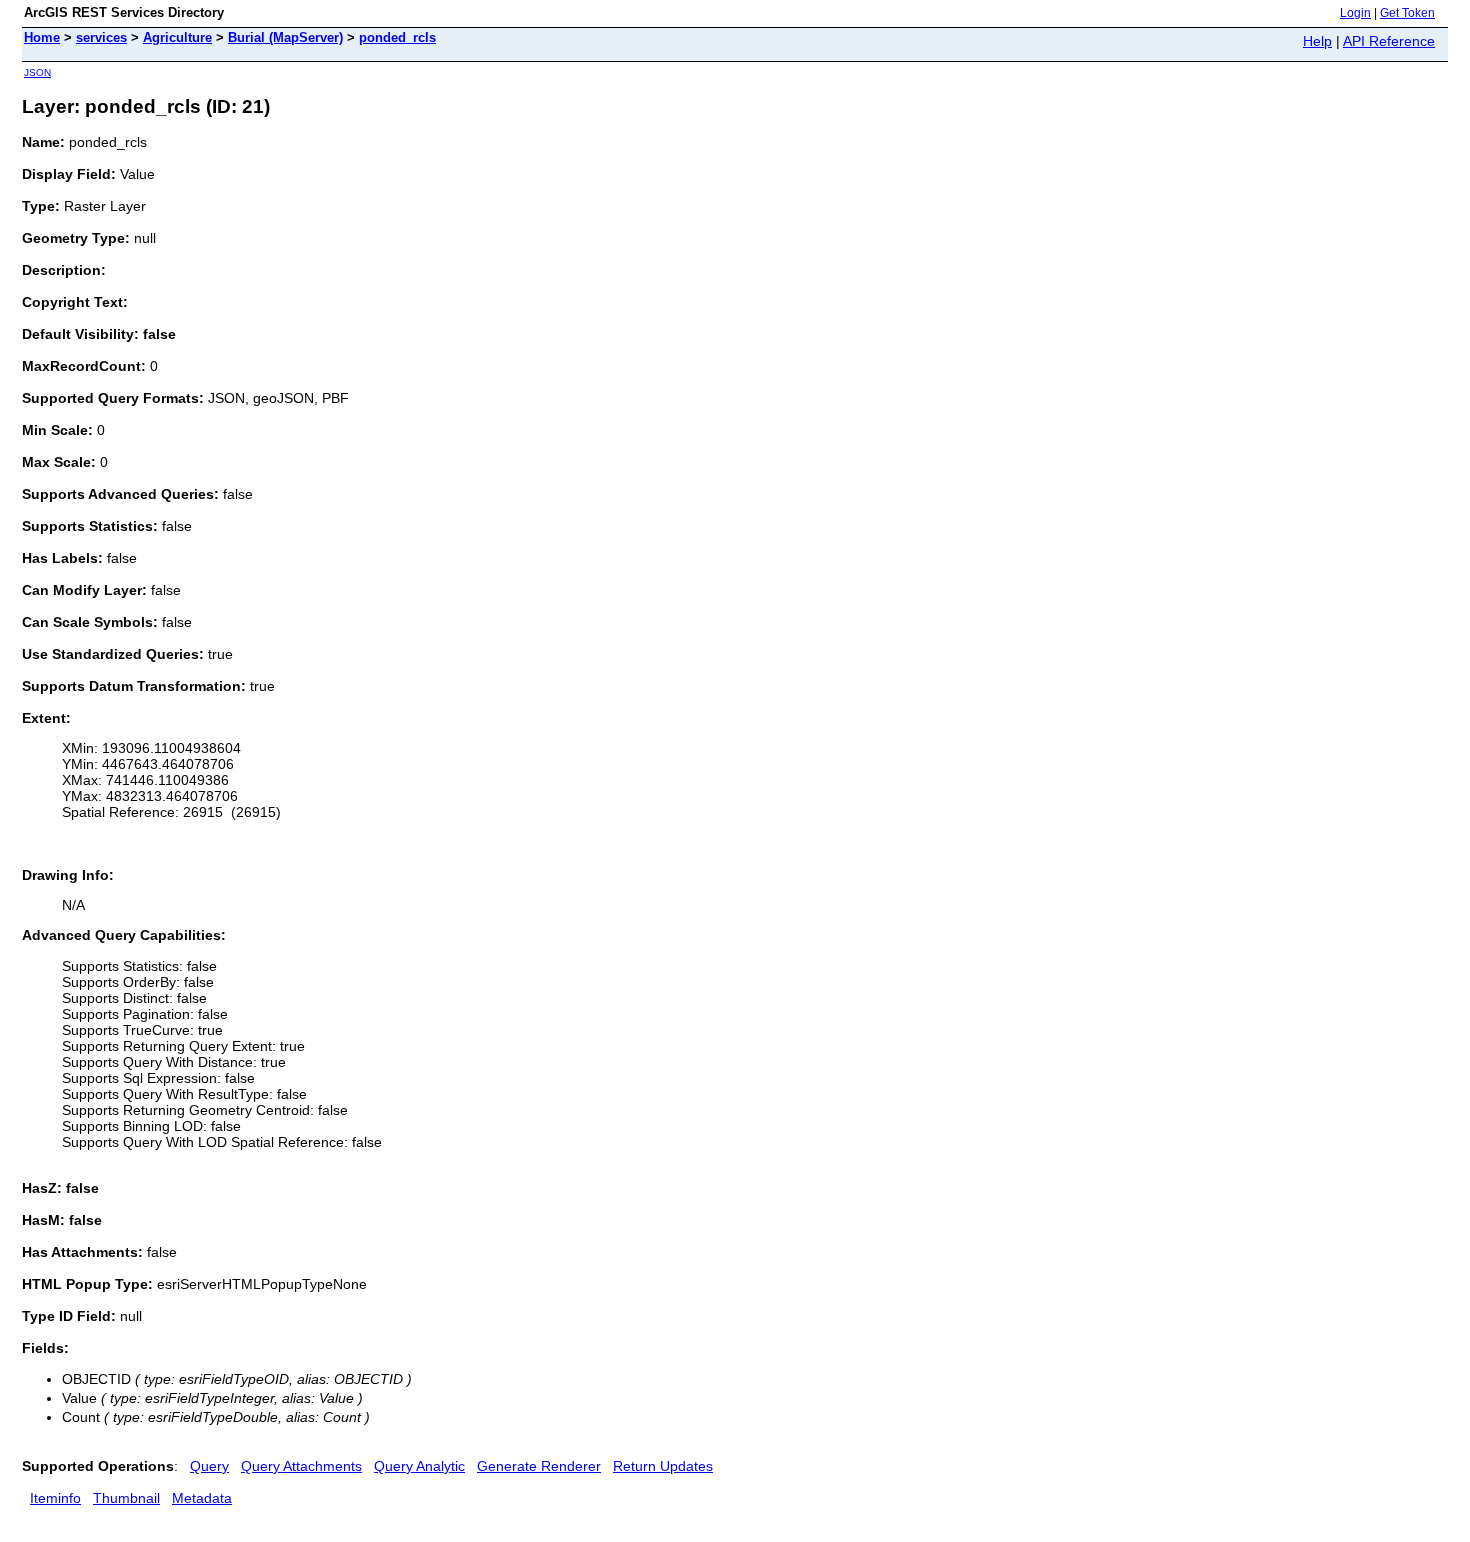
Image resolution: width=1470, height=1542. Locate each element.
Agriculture (177, 37)
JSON (37, 72)
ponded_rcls (397, 37)
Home (42, 37)
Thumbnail (126, 1498)
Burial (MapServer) (285, 37)
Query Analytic (419, 1466)
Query (209, 1466)
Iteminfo (55, 1498)
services (101, 37)
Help (1317, 41)
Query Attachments (301, 1466)
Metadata (202, 1498)
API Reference (1389, 41)
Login (1355, 13)
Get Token (1407, 13)
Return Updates (663, 1466)
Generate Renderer (539, 1466)
